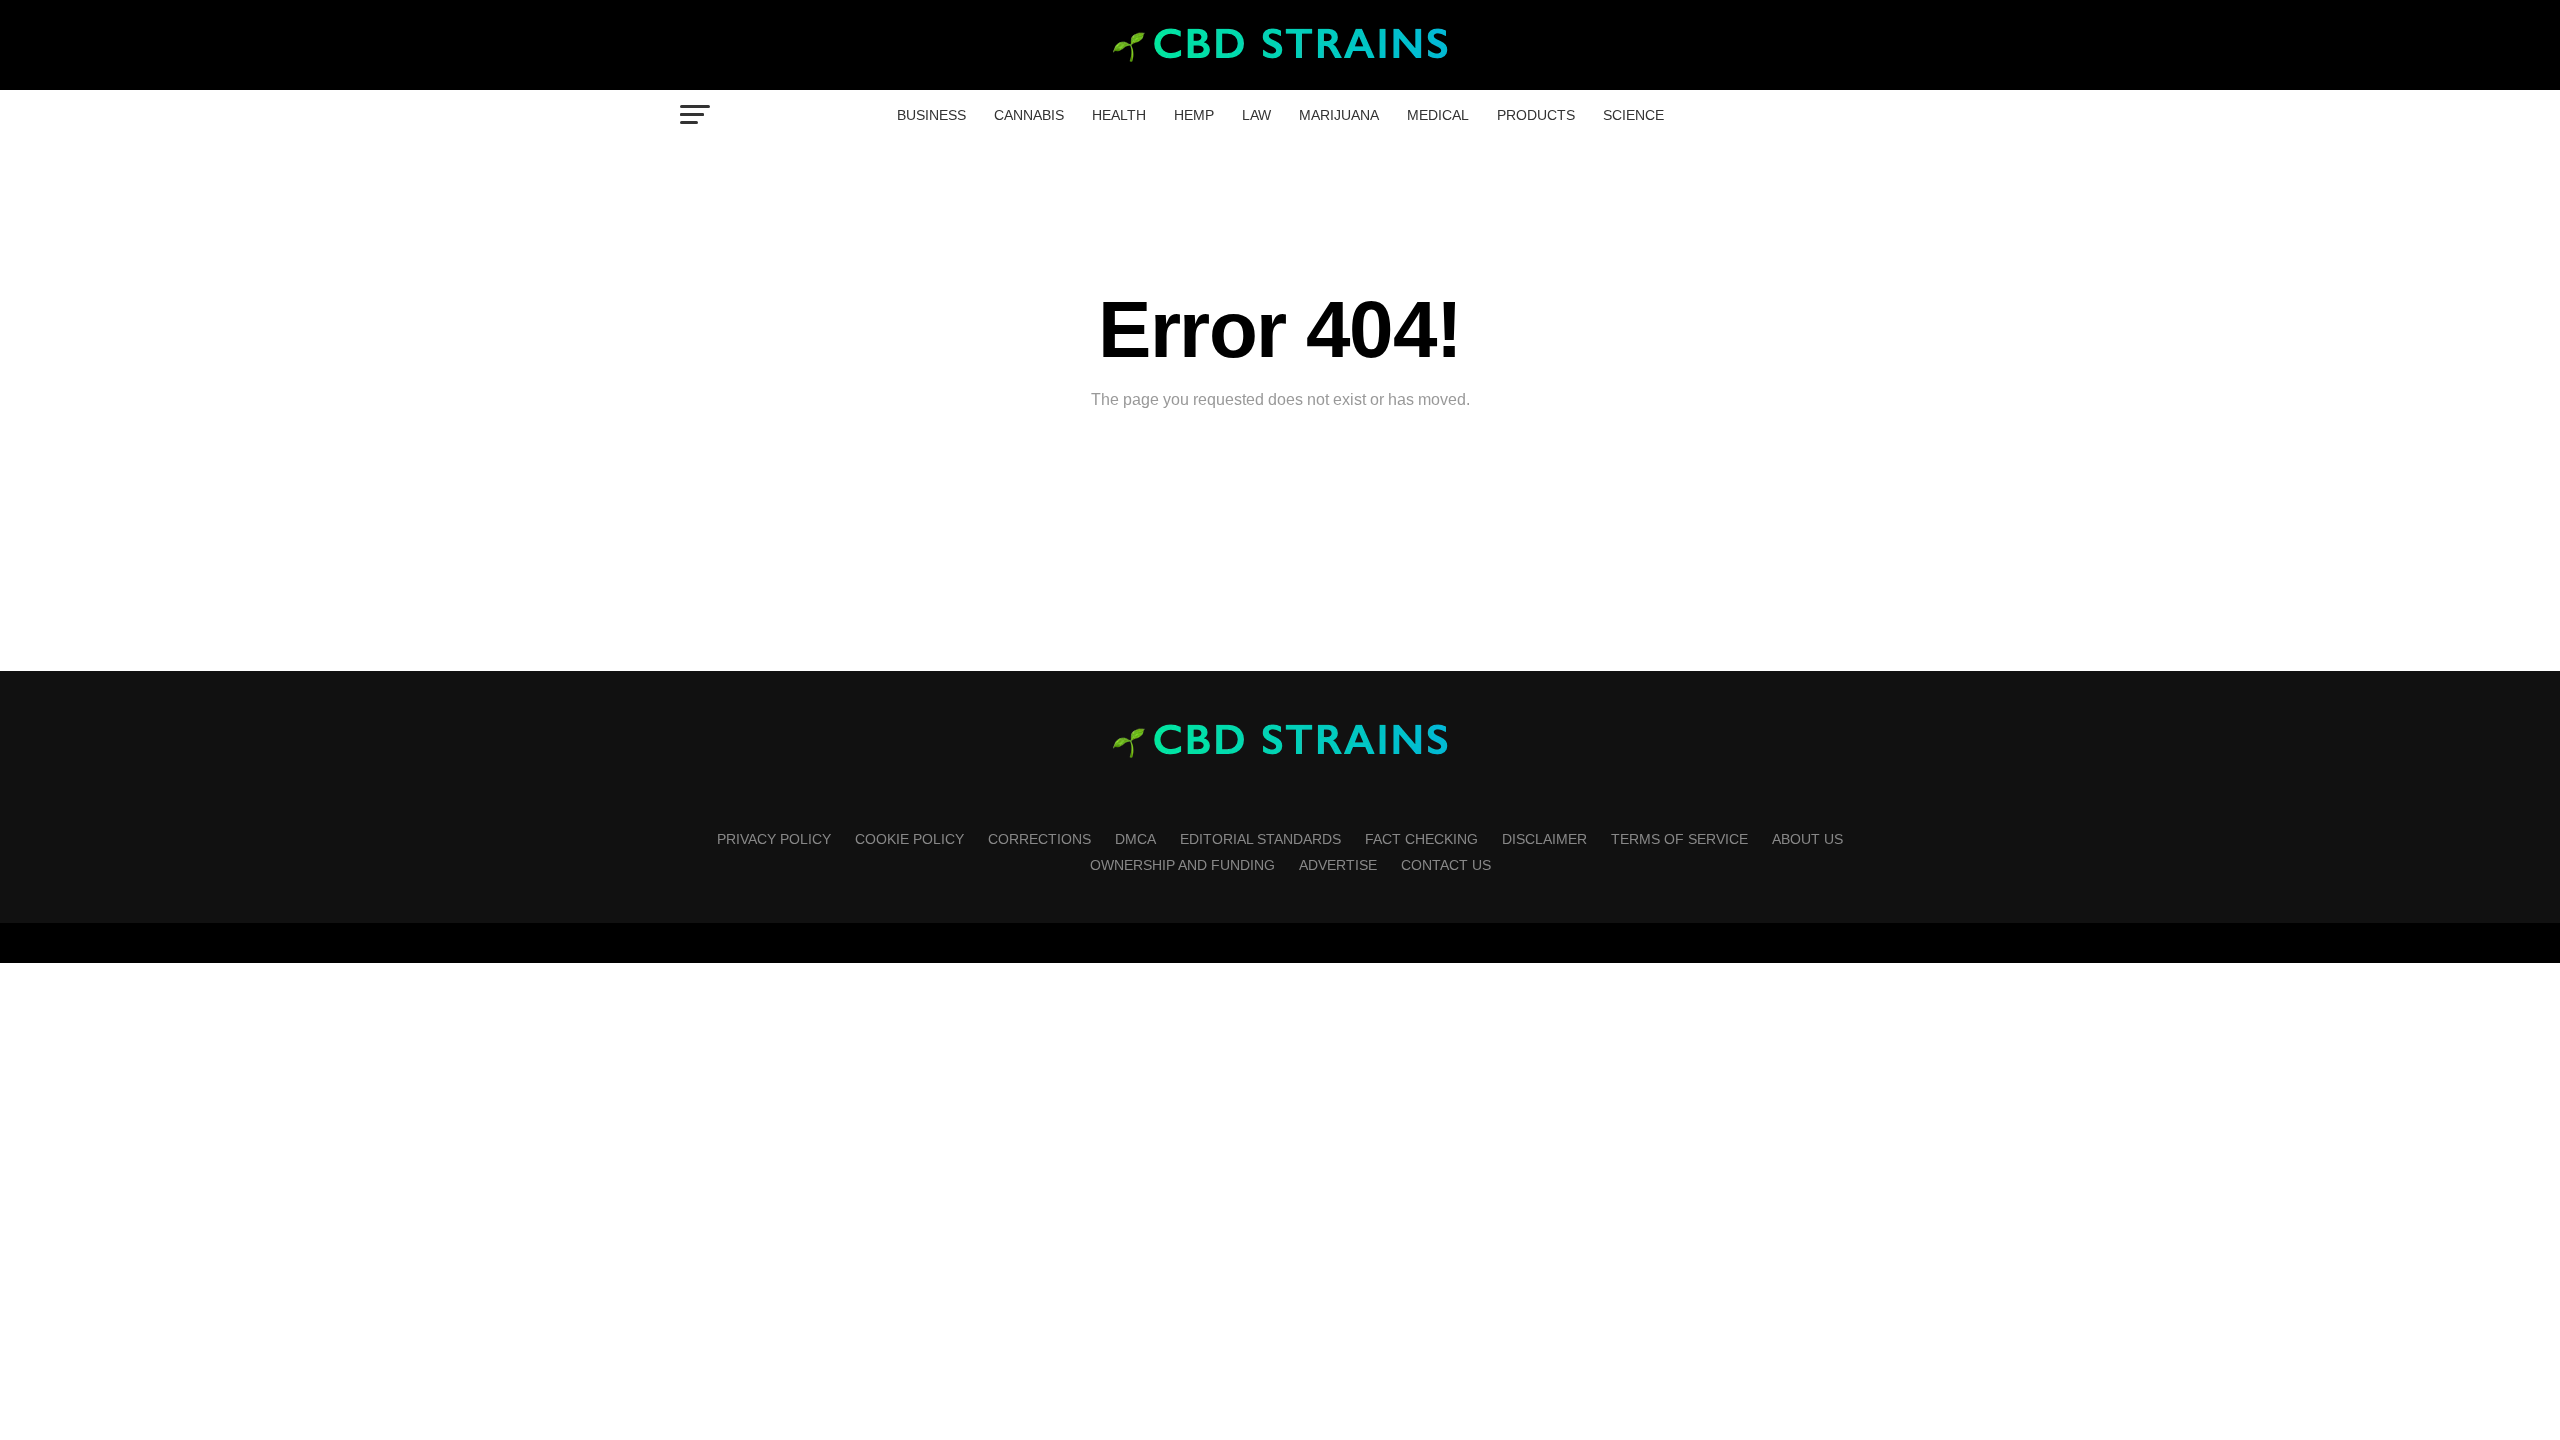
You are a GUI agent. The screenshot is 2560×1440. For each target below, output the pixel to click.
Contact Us (1446, 865)
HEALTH (1119, 115)
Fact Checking (1421, 839)
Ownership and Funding (1182, 865)
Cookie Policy (909, 839)
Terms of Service (1679, 839)
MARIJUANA (1339, 115)
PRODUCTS (1536, 115)
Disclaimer (1544, 839)
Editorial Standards (1260, 839)
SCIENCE (1633, 115)
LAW (1256, 115)
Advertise (1338, 865)
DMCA (1135, 839)
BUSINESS (931, 115)
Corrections (1039, 839)
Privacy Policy (774, 839)
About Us (1807, 839)
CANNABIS (1029, 115)
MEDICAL (1438, 115)
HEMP (1194, 115)
